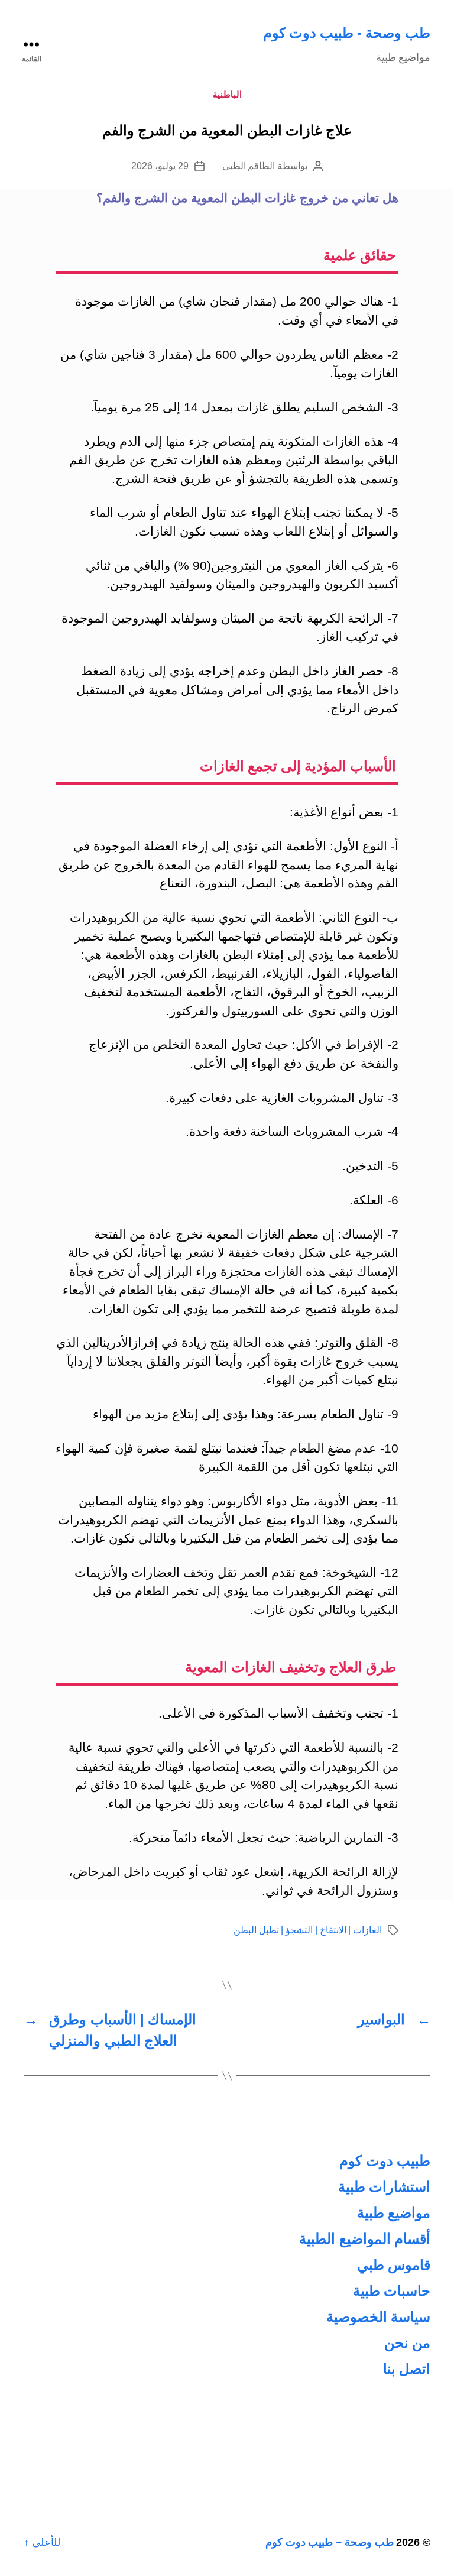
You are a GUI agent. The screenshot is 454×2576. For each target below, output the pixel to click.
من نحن (407, 2343)
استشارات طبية (384, 2187)
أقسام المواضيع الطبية (365, 2239)
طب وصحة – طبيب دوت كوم (330, 2542)
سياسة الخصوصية (378, 2317)
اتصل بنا (407, 2369)
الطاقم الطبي (249, 166)
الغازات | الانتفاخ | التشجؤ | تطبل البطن (308, 1930)
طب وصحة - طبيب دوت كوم (347, 33)
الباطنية (227, 94)
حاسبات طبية (392, 2291)
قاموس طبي (394, 2265)
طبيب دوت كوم (385, 2161)
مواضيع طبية (394, 2213)
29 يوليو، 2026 (160, 166)
